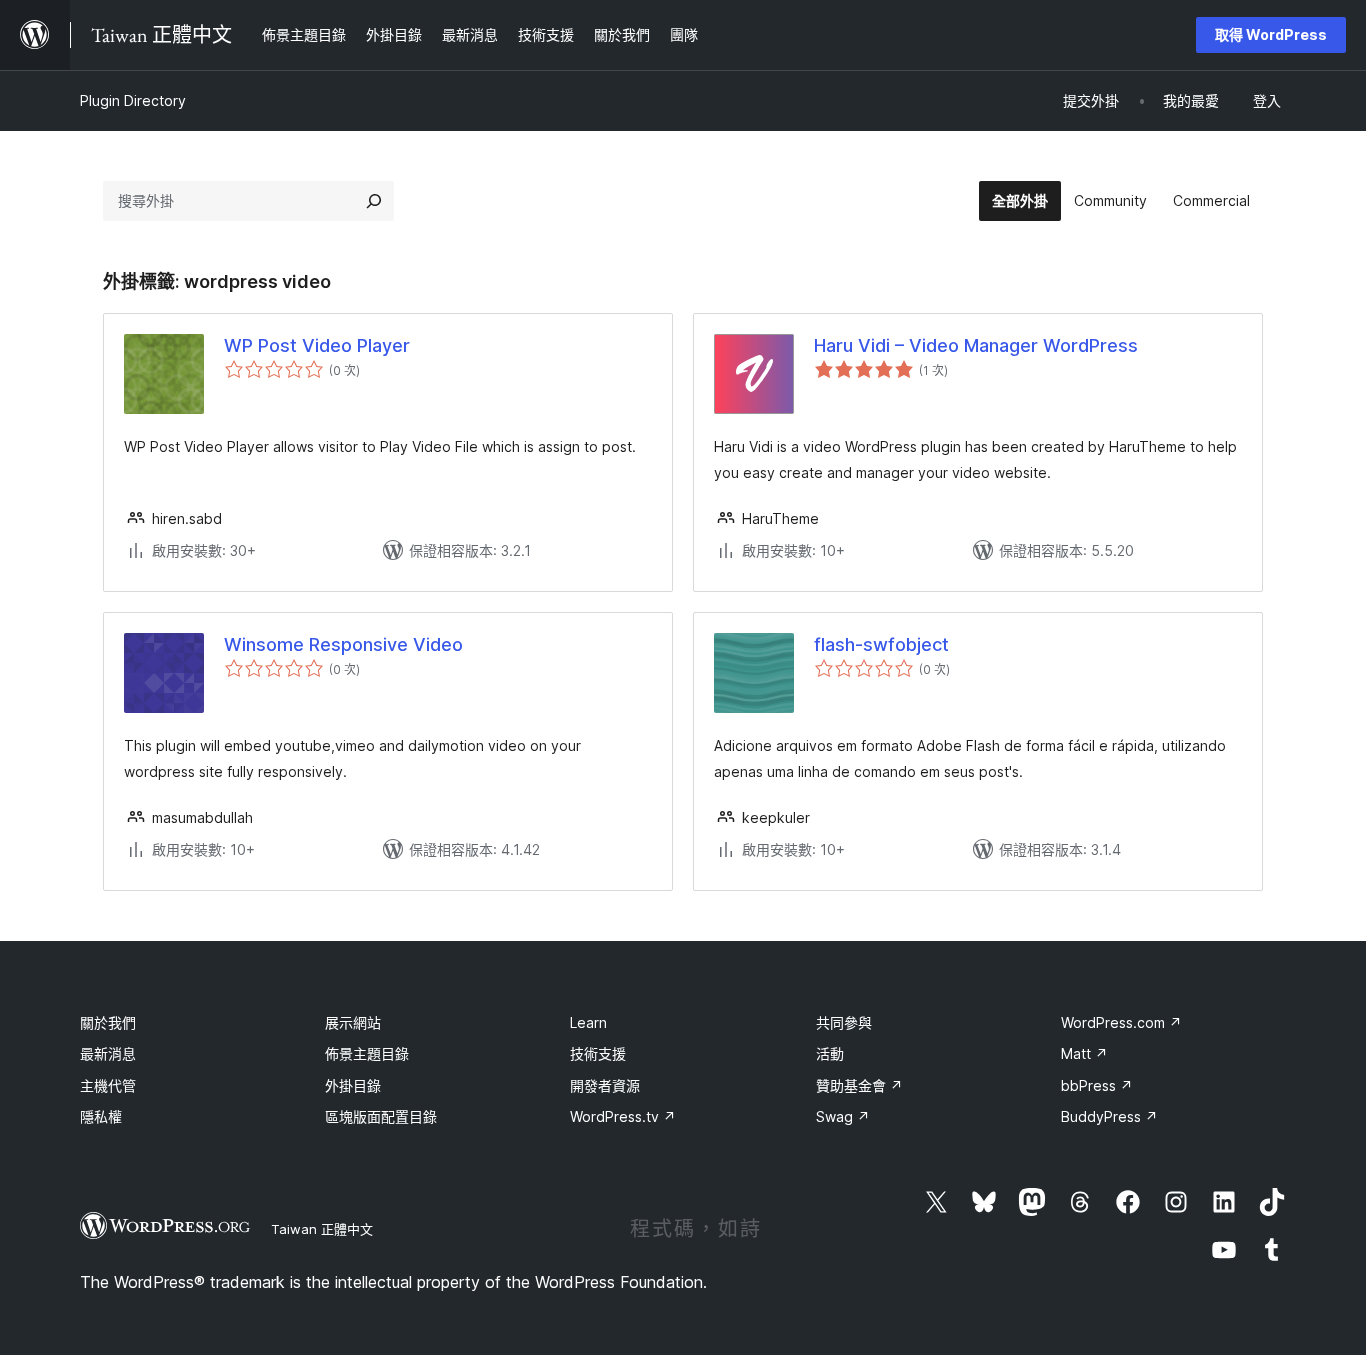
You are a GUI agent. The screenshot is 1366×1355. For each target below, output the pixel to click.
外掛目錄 (353, 1085)
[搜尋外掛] (374, 201)
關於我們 (108, 1022)
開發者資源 (605, 1085)
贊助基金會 (859, 1085)
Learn (588, 1022)
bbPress (1097, 1085)
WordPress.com (1121, 1022)
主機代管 (108, 1085)
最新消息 (108, 1053)
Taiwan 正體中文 (322, 1229)
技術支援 (598, 1053)
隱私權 (101, 1116)
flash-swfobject (881, 644)
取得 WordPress (1271, 34)
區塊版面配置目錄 (381, 1116)
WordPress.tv (623, 1116)
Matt (1084, 1053)
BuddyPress (1109, 1116)
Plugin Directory (133, 100)
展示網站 (353, 1022)
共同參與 (844, 1022)
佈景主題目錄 (367, 1053)
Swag (843, 1116)
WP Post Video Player (317, 345)
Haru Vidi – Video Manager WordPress (976, 345)
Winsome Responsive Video (343, 644)
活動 (830, 1053)
